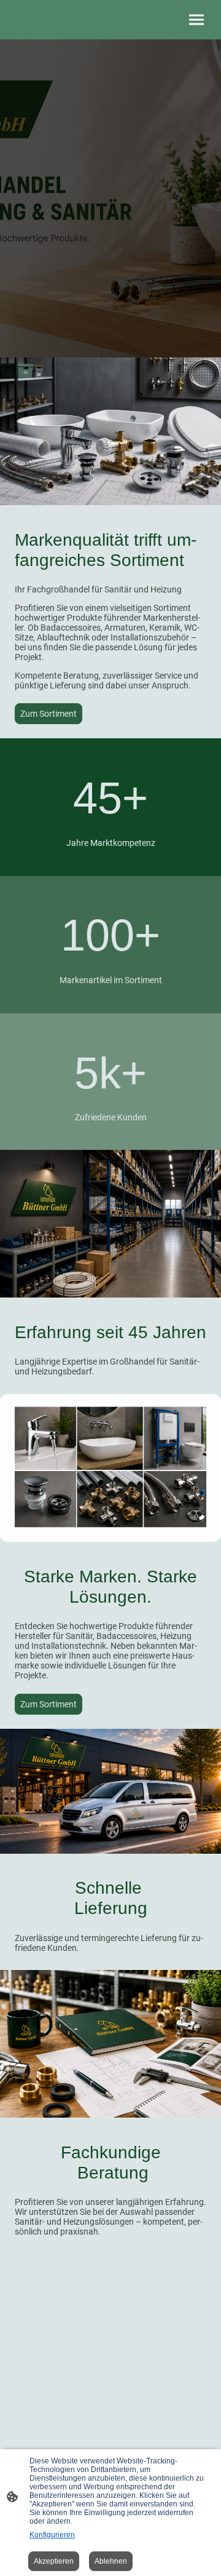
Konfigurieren (52, 2535)
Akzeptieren (54, 2561)
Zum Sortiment (48, 714)
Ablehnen (111, 2561)
